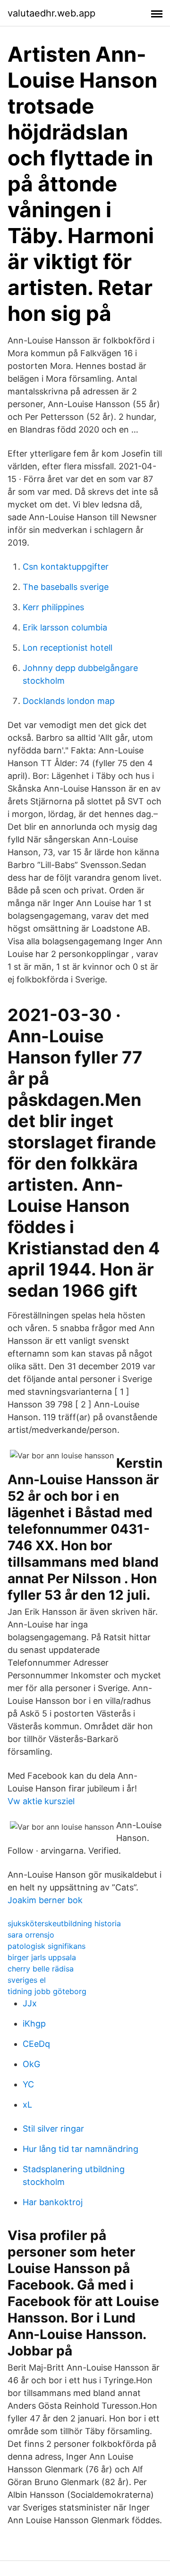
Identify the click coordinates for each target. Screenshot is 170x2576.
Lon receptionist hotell (68, 648)
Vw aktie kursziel (41, 1801)
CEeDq (36, 2044)
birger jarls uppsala (42, 1957)
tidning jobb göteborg (47, 1991)
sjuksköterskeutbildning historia (64, 1923)
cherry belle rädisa (41, 1969)
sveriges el (27, 1980)
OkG (31, 2064)
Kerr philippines (53, 607)
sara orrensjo (31, 1935)
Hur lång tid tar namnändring (81, 2149)
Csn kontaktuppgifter (66, 567)
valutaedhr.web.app (51, 13)
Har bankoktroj (53, 2202)
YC (28, 2084)
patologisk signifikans (47, 1946)
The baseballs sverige (66, 587)
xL (27, 2105)
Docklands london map (69, 701)
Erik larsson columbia (65, 627)
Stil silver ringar (53, 2129)
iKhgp (34, 2024)
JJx (30, 2003)
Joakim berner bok (45, 1900)
